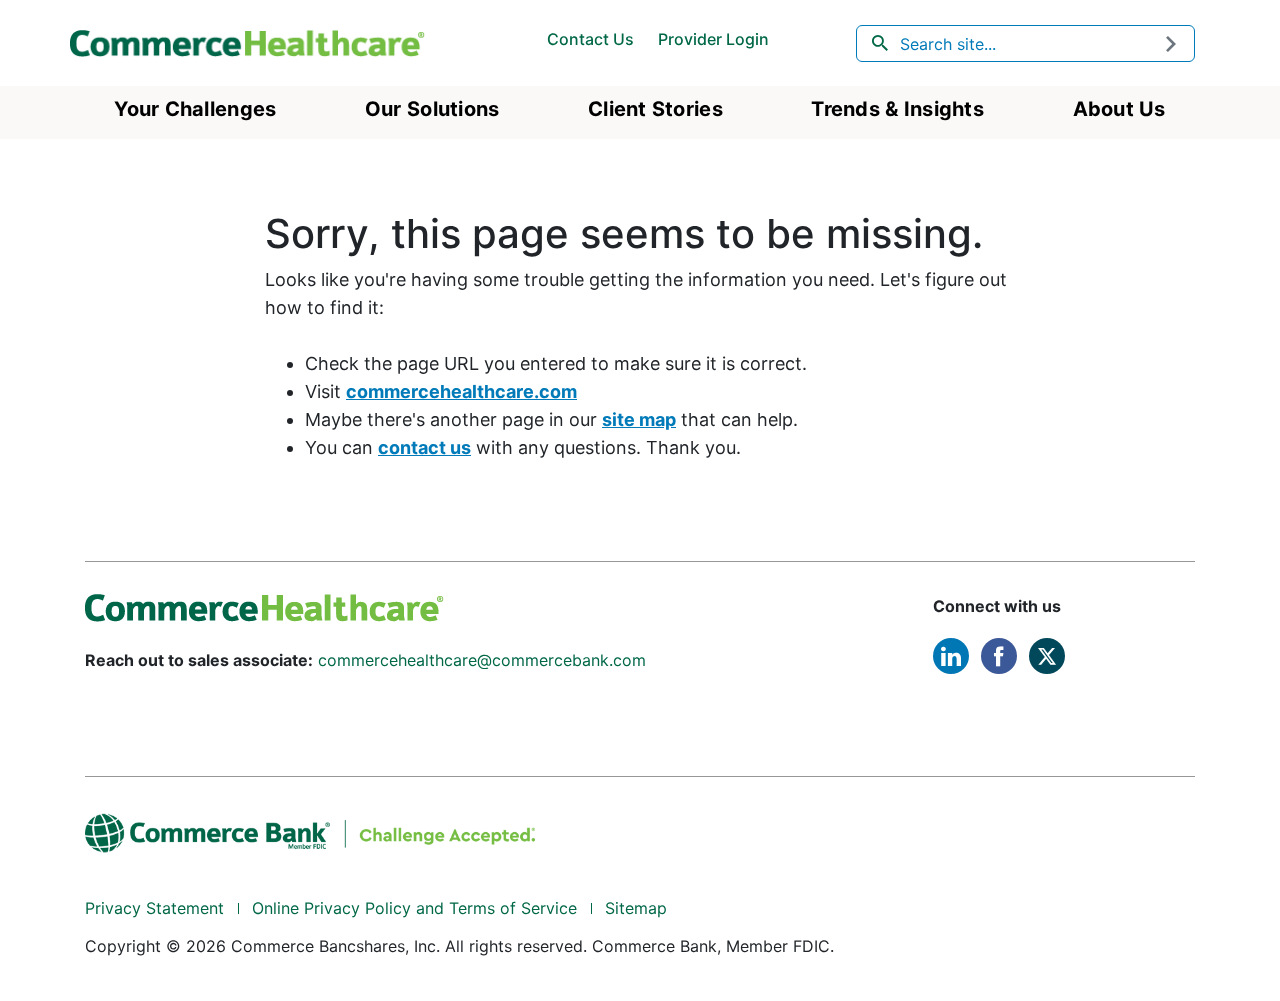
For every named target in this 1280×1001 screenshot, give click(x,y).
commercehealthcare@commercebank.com (482, 660)
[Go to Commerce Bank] (310, 831)
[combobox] (1026, 43)
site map (639, 419)
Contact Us (590, 39)
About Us (1119, 109)
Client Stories (655, 109)
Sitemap (636, 908)
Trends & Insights (897, 109)
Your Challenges (195, 109)
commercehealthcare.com (461, 391)
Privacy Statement (154, 908)
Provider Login (713, 39)
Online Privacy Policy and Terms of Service (414, 908)
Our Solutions (432, 109)
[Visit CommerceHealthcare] (264, 606)
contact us (424, 447)
